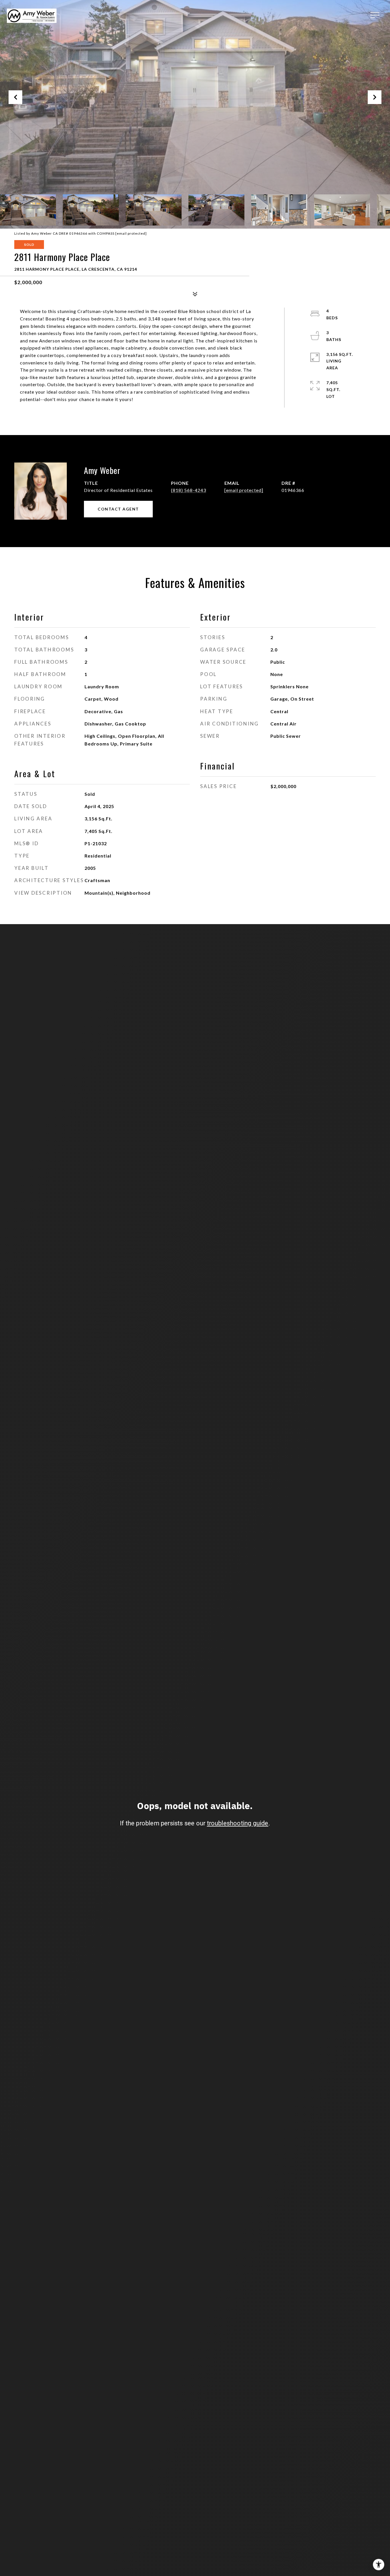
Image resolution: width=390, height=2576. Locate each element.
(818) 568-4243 (189, 490)
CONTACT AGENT (118, 509)
